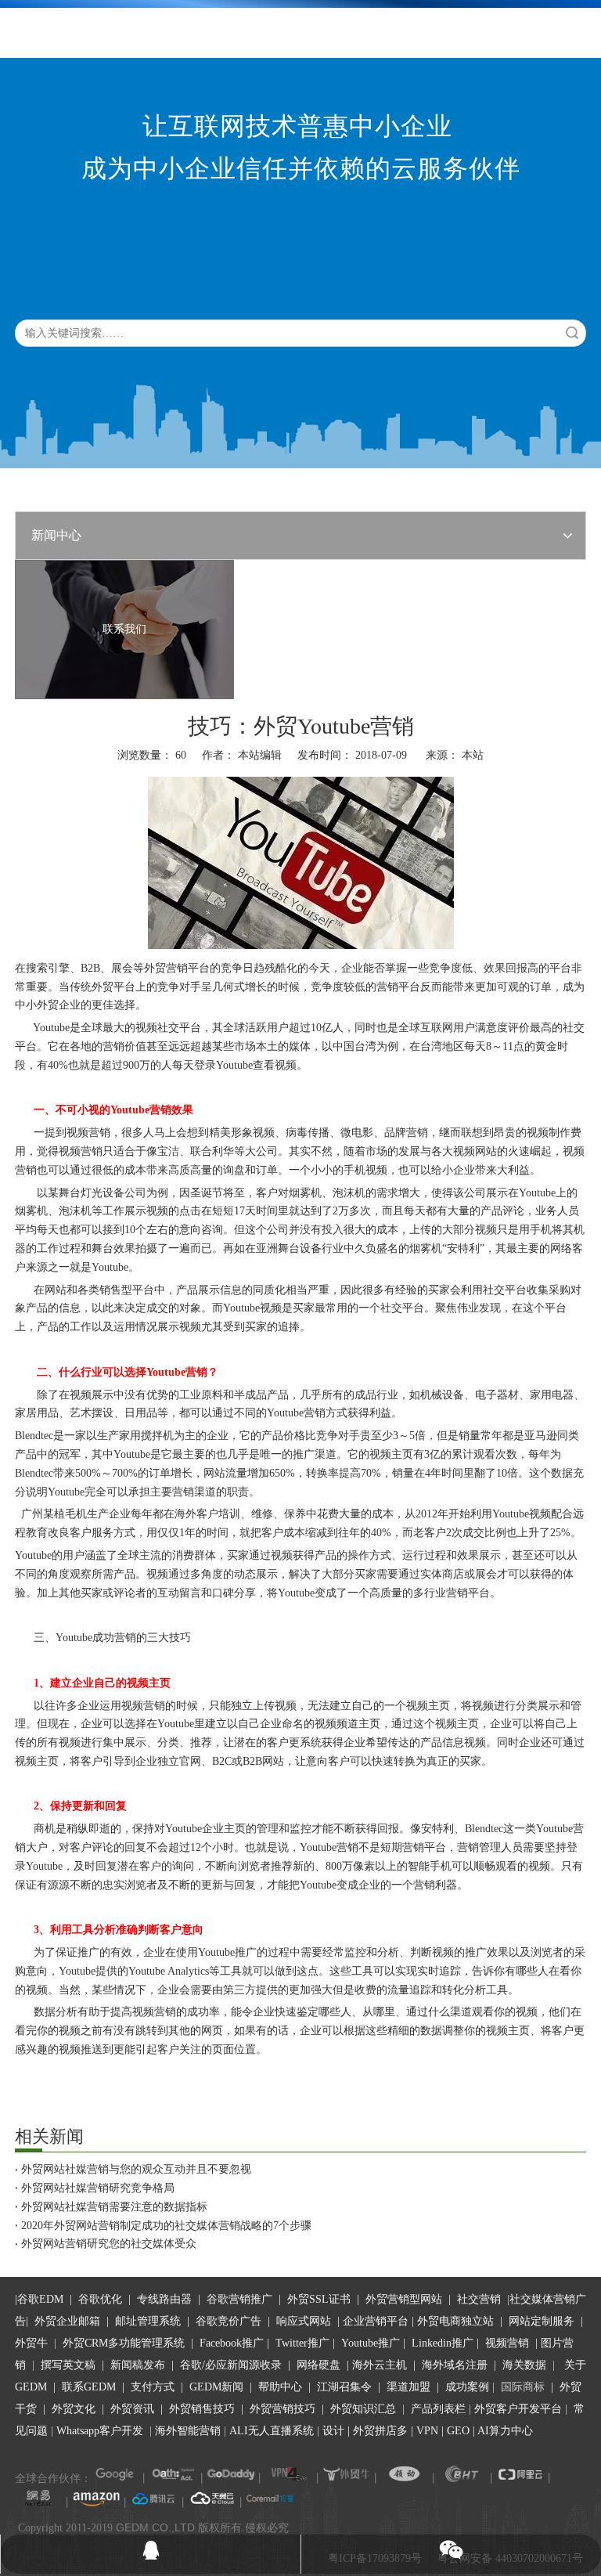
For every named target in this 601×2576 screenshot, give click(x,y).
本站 (473, 755)
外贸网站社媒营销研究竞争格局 (98, 2188)
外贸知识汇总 (363, 2409)
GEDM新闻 (215, 2387)
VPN (427, 2431)
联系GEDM (89, 2387)
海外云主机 (380, 2365)
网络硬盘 (318, 2365)
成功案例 (469, 2387)
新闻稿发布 (136, 2365)
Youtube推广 (371, 2343)
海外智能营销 (188, 2431)
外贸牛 (31, 2343)
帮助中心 (280, 2387)
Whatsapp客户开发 (100, 2431)
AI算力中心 (505, 2431)
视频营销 (507, 2343)
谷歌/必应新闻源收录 (231, 2365)
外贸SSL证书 (319, 2299)
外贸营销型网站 (404, 2299)
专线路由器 (164, 2299)
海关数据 (526, 2365)
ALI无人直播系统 (272, 2431)
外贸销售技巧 (202, 2409)
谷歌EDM (40, 2299)
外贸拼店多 (380, 2431)
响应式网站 (304, 2321)
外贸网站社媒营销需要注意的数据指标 (114, 2207)
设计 (333, 2431)
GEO (457, 2431)
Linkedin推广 (443, 2343)
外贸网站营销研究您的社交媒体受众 (109, 2244)
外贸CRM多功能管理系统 (124, 2343)
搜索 (572, 333)
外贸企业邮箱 (69, 2321)
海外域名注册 (455, 2365)
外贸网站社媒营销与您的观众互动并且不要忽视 (136, 2169)
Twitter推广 (302, 2343)
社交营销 (479, 2299)
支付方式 (153, 2387)
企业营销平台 (376, 2321)
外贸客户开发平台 (518, 2409)
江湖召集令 (344, 2387)
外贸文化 (74, 2409)
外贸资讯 (132, 2409)
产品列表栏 (438, 2409)
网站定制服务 (542, 2321)
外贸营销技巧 (283, 2409)
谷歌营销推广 (239, 2299)
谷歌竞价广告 (227, 2321)
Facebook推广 (232, 2343)
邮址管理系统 (148, 2321)
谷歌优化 (100, 2299)
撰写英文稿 (68, 2365)
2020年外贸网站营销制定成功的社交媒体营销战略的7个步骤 (166, 2226)
